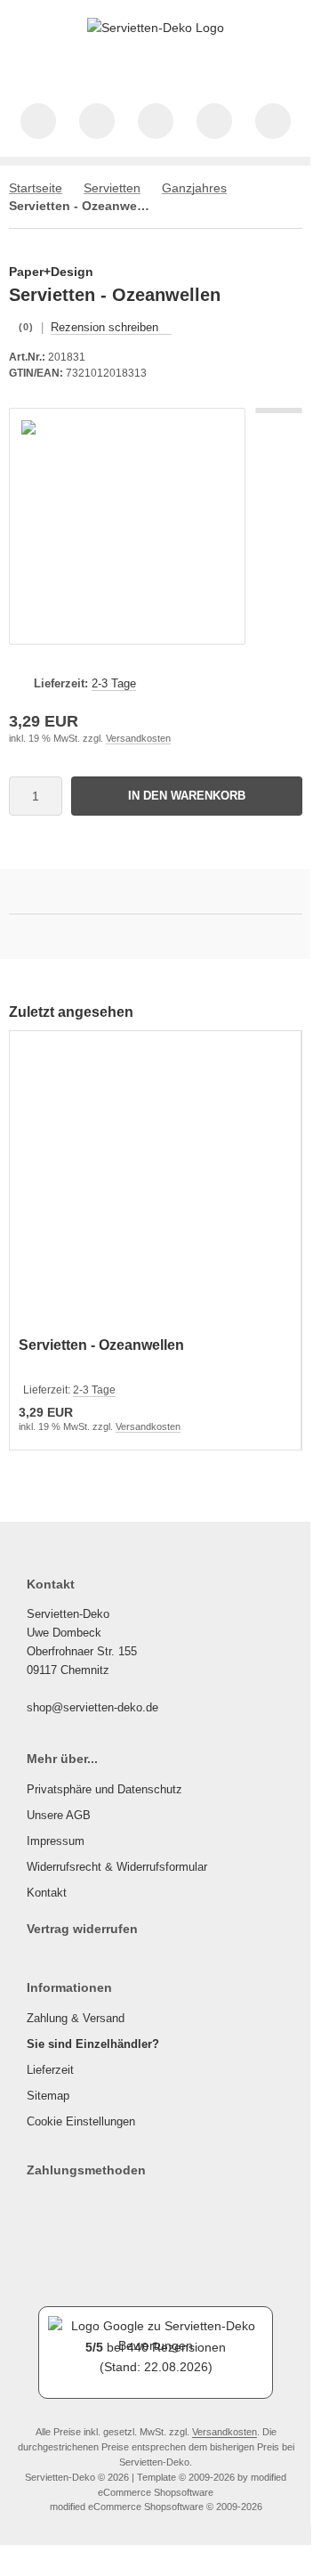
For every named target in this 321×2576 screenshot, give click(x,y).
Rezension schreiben (104, 327)
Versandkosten (138, 738)
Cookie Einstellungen (81, 2121)
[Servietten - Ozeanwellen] (155, 1186)
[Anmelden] (156, 121)
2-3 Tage (114, 683)
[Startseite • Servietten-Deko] (156, 28)
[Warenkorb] (214, 121)
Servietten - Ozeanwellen (101, 1345)
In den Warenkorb (187, 796)
